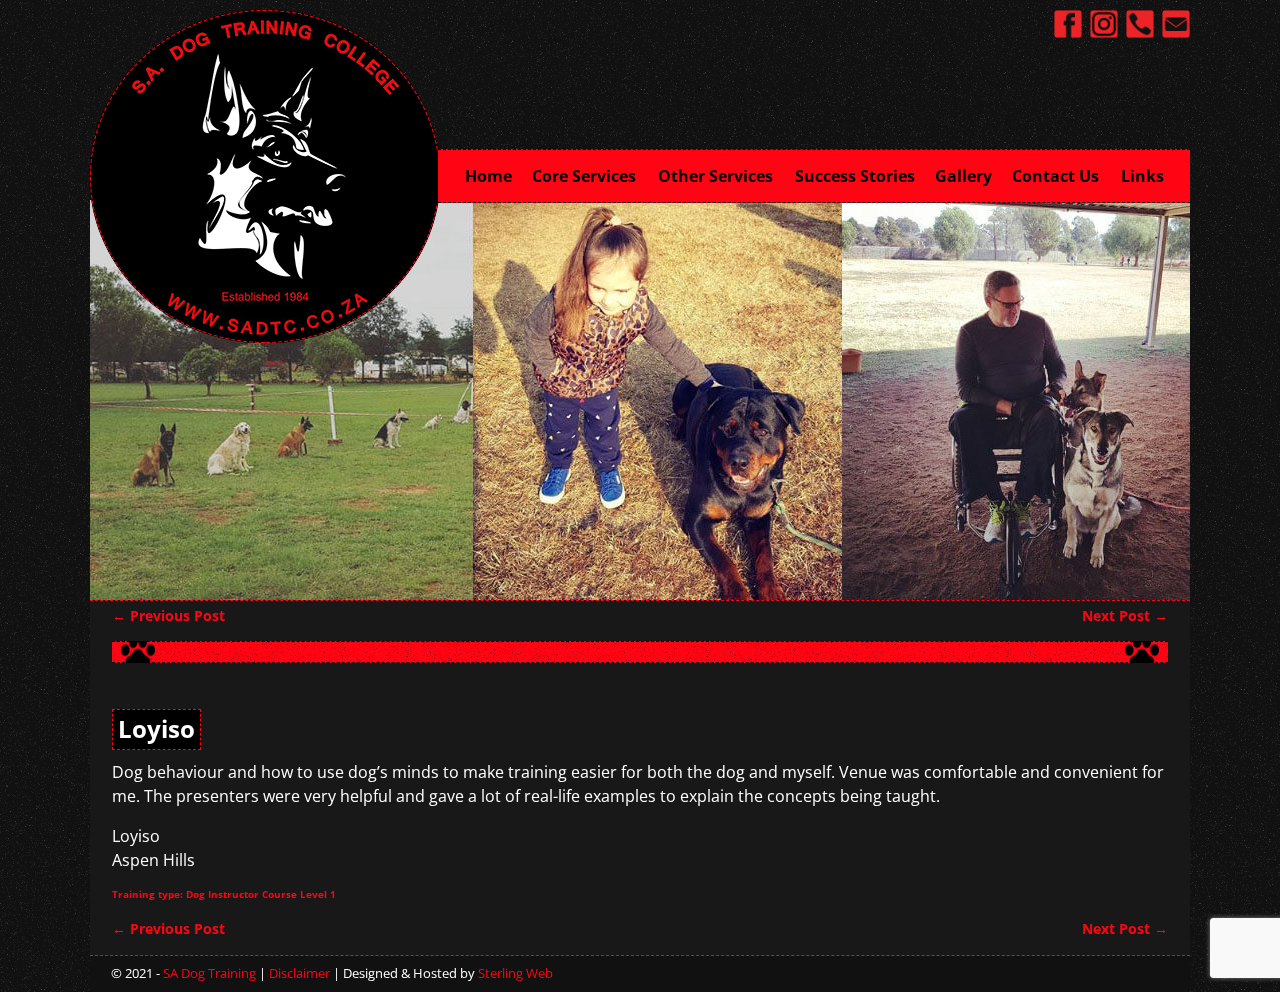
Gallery (963, 176)
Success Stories (855, 176)
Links (1142, 176)
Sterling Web (515, 973)
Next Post (1125, 615)
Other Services (715, 176)
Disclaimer (299, 973)
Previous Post (168, 615)
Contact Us (1055, 176)
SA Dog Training (209, 973)
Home (488, 176)
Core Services (584, 176)
